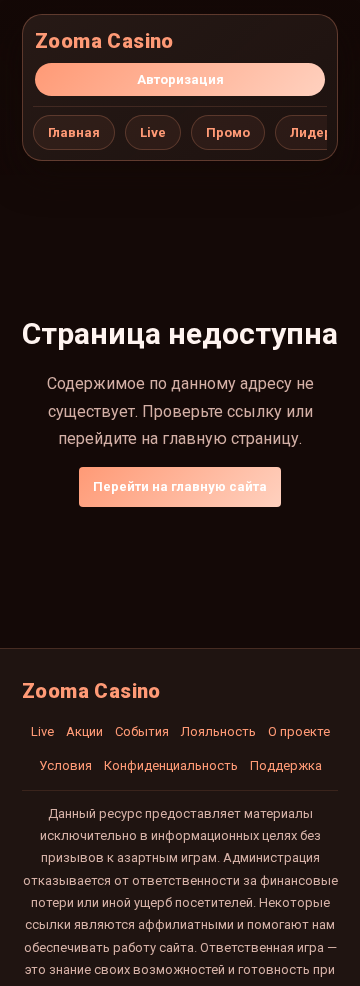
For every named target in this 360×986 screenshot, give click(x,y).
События (142, 731)
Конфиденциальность (171, 765)
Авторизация (180, 79)
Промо (228, 132)
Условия (65, 765)
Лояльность (218, 731)
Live (153, 132)
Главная (74, 132)
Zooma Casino (104, 41)
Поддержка (286, 765)
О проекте (299, 731)
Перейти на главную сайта (180, 486)
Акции (84, 731)
